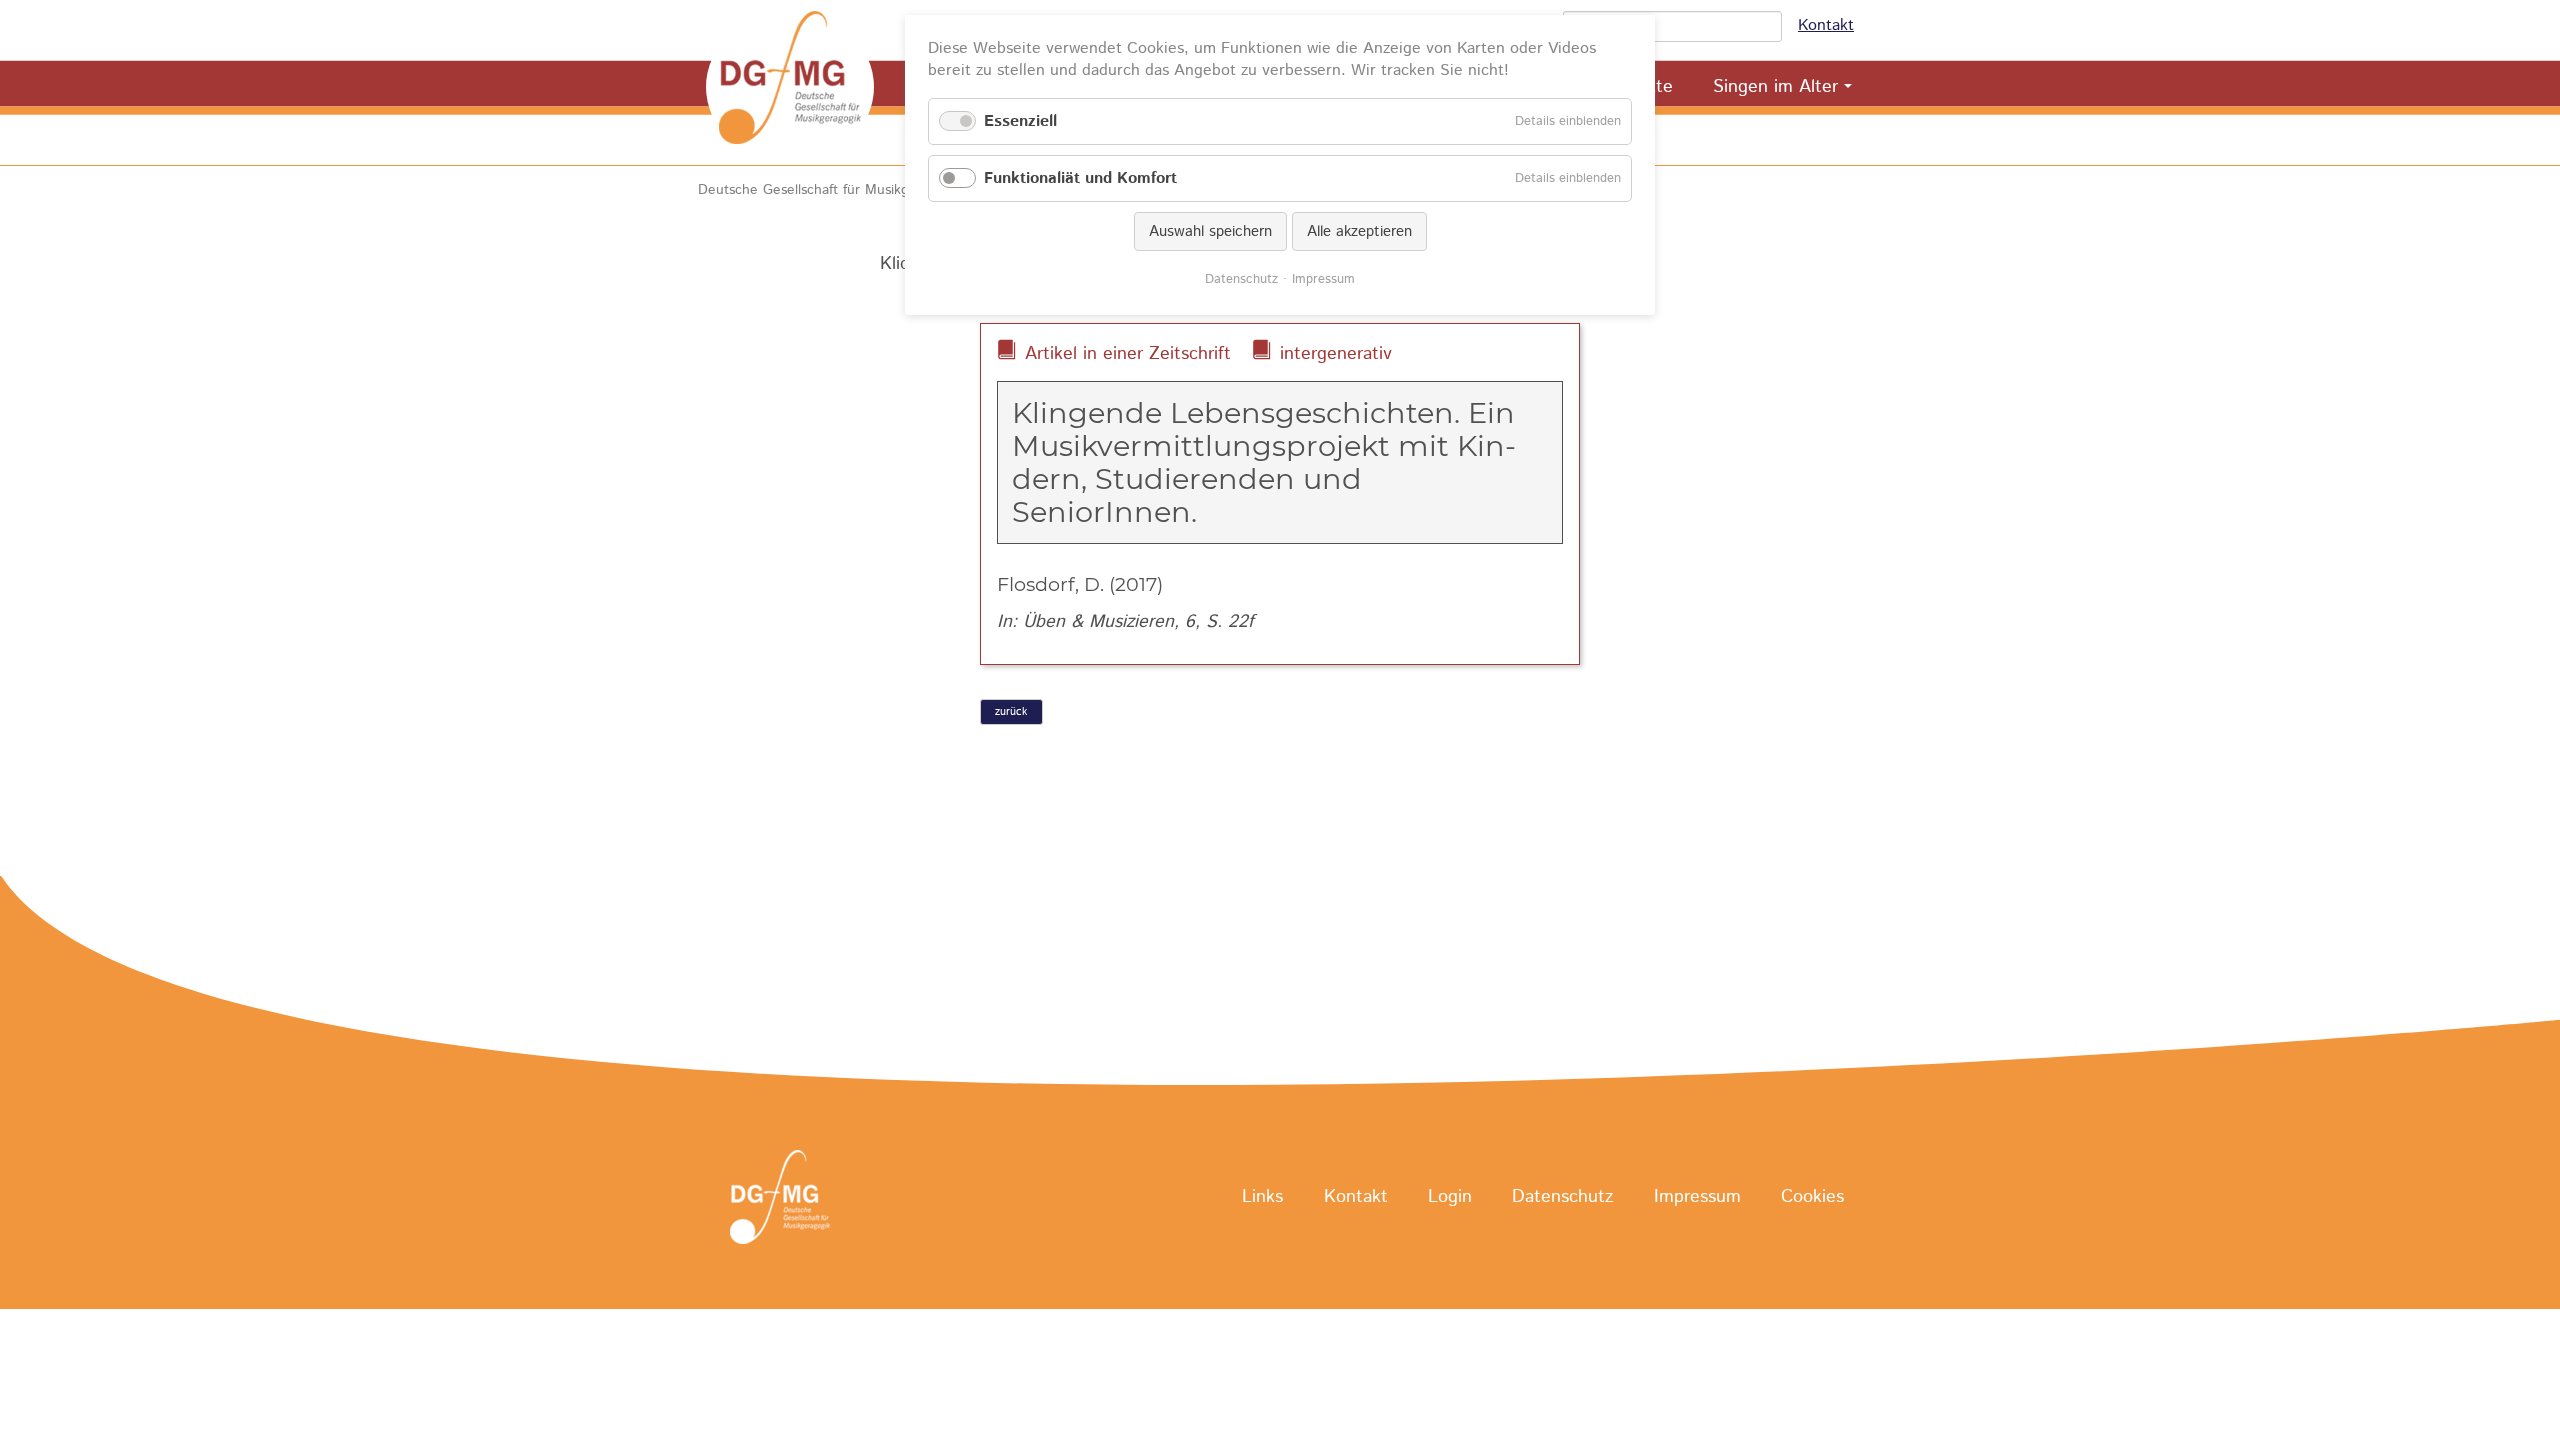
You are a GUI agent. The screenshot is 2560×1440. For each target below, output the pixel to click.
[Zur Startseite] (790, 87)
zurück (1011, 712)
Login (1450, 1198)
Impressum (1697, 1198)
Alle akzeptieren (1359, 231)
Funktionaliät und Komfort (1080, 178)
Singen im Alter (1775, 87)
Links (1262, 1198)
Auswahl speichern (1210, 231)
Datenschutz (1562, 1198)
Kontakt (1826, 25)
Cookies (1812, 1198)
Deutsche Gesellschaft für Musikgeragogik (830, 190)
